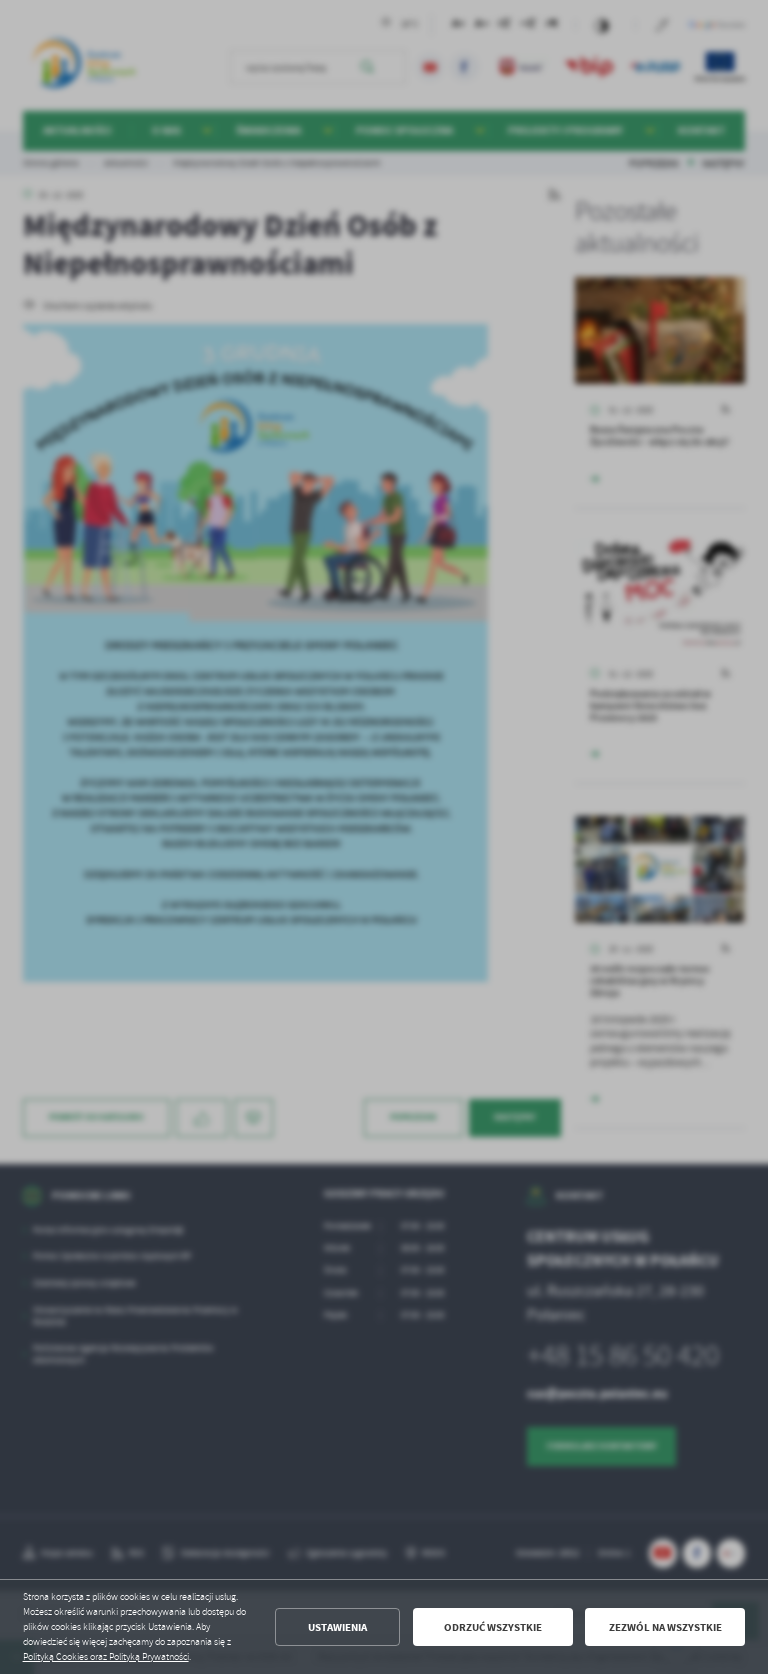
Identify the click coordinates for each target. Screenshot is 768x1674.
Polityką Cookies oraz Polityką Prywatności (106, 1657)
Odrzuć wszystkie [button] (493, 1627)
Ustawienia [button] (337, 1627)
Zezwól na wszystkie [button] (665, 1627)
